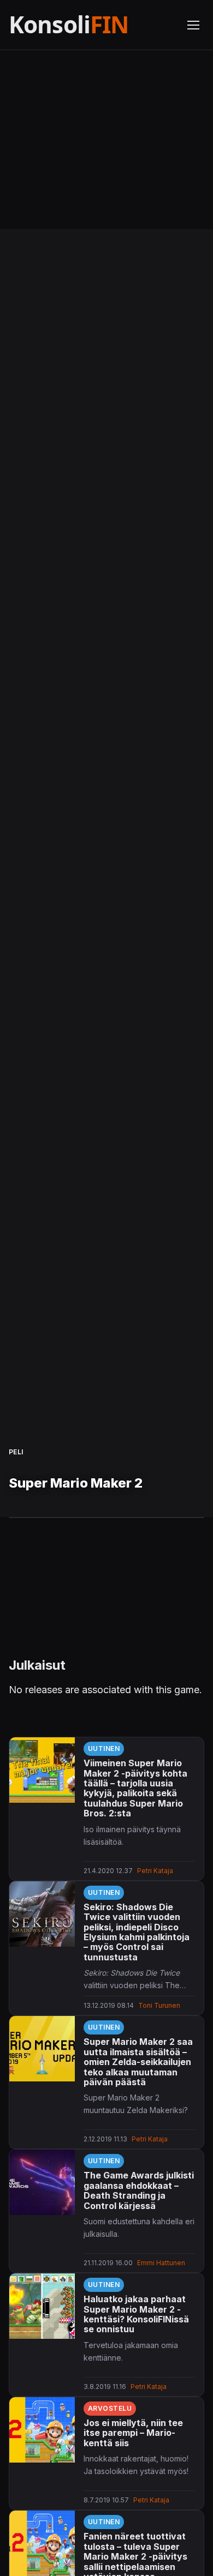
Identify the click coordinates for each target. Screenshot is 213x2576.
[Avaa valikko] (193, 25)
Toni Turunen (159, 2005)
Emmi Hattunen (161, 2263)
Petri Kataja (155, 1871)
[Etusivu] (91, 25)
